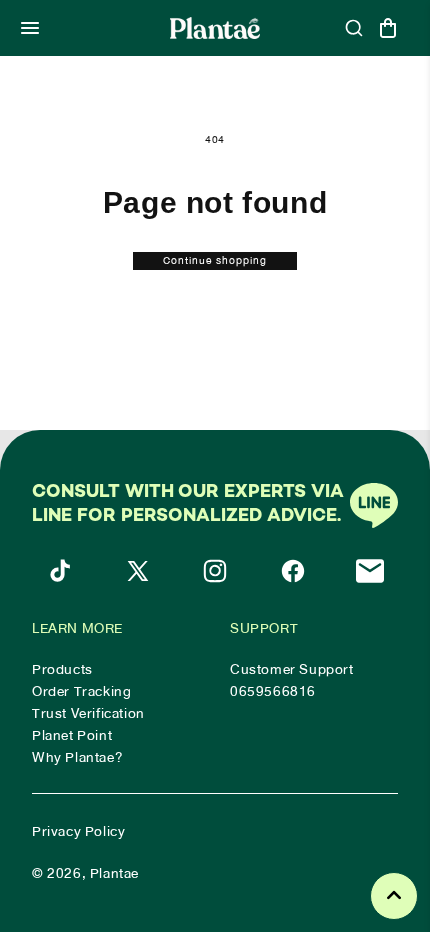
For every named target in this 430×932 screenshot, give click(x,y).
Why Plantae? (77, 758)
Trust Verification (88, 714)
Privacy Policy (78, 831)
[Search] (354, 28)
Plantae (114, 873)
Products (62, 670)
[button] (30, 28)
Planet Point (72, 736)
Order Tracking (81, 692)
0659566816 (273, 692)
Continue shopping (215, 261)
